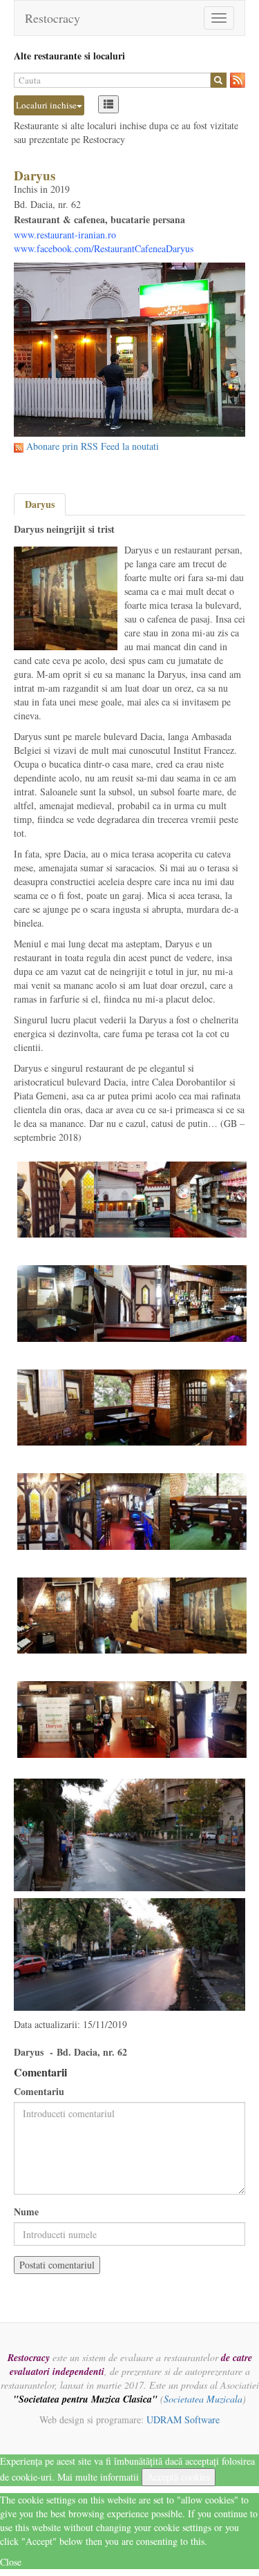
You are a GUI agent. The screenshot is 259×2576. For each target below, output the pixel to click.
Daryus (40, 504)
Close (11, 2562)
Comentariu (39, 2092)
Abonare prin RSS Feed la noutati (93, 446)
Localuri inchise (46, 105)
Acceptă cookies (179, 2477)
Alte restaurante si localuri (69, 56)
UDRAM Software (183, 2419)
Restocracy (52, 18)
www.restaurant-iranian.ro (65, 235)
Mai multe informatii (98, 2477)
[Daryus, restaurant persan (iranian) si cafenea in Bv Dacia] (132, 1198)
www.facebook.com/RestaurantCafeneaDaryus (104, 248)
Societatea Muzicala (203, 2399)
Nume (26, 2212)
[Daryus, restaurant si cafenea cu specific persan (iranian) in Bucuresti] (56, 1198)
